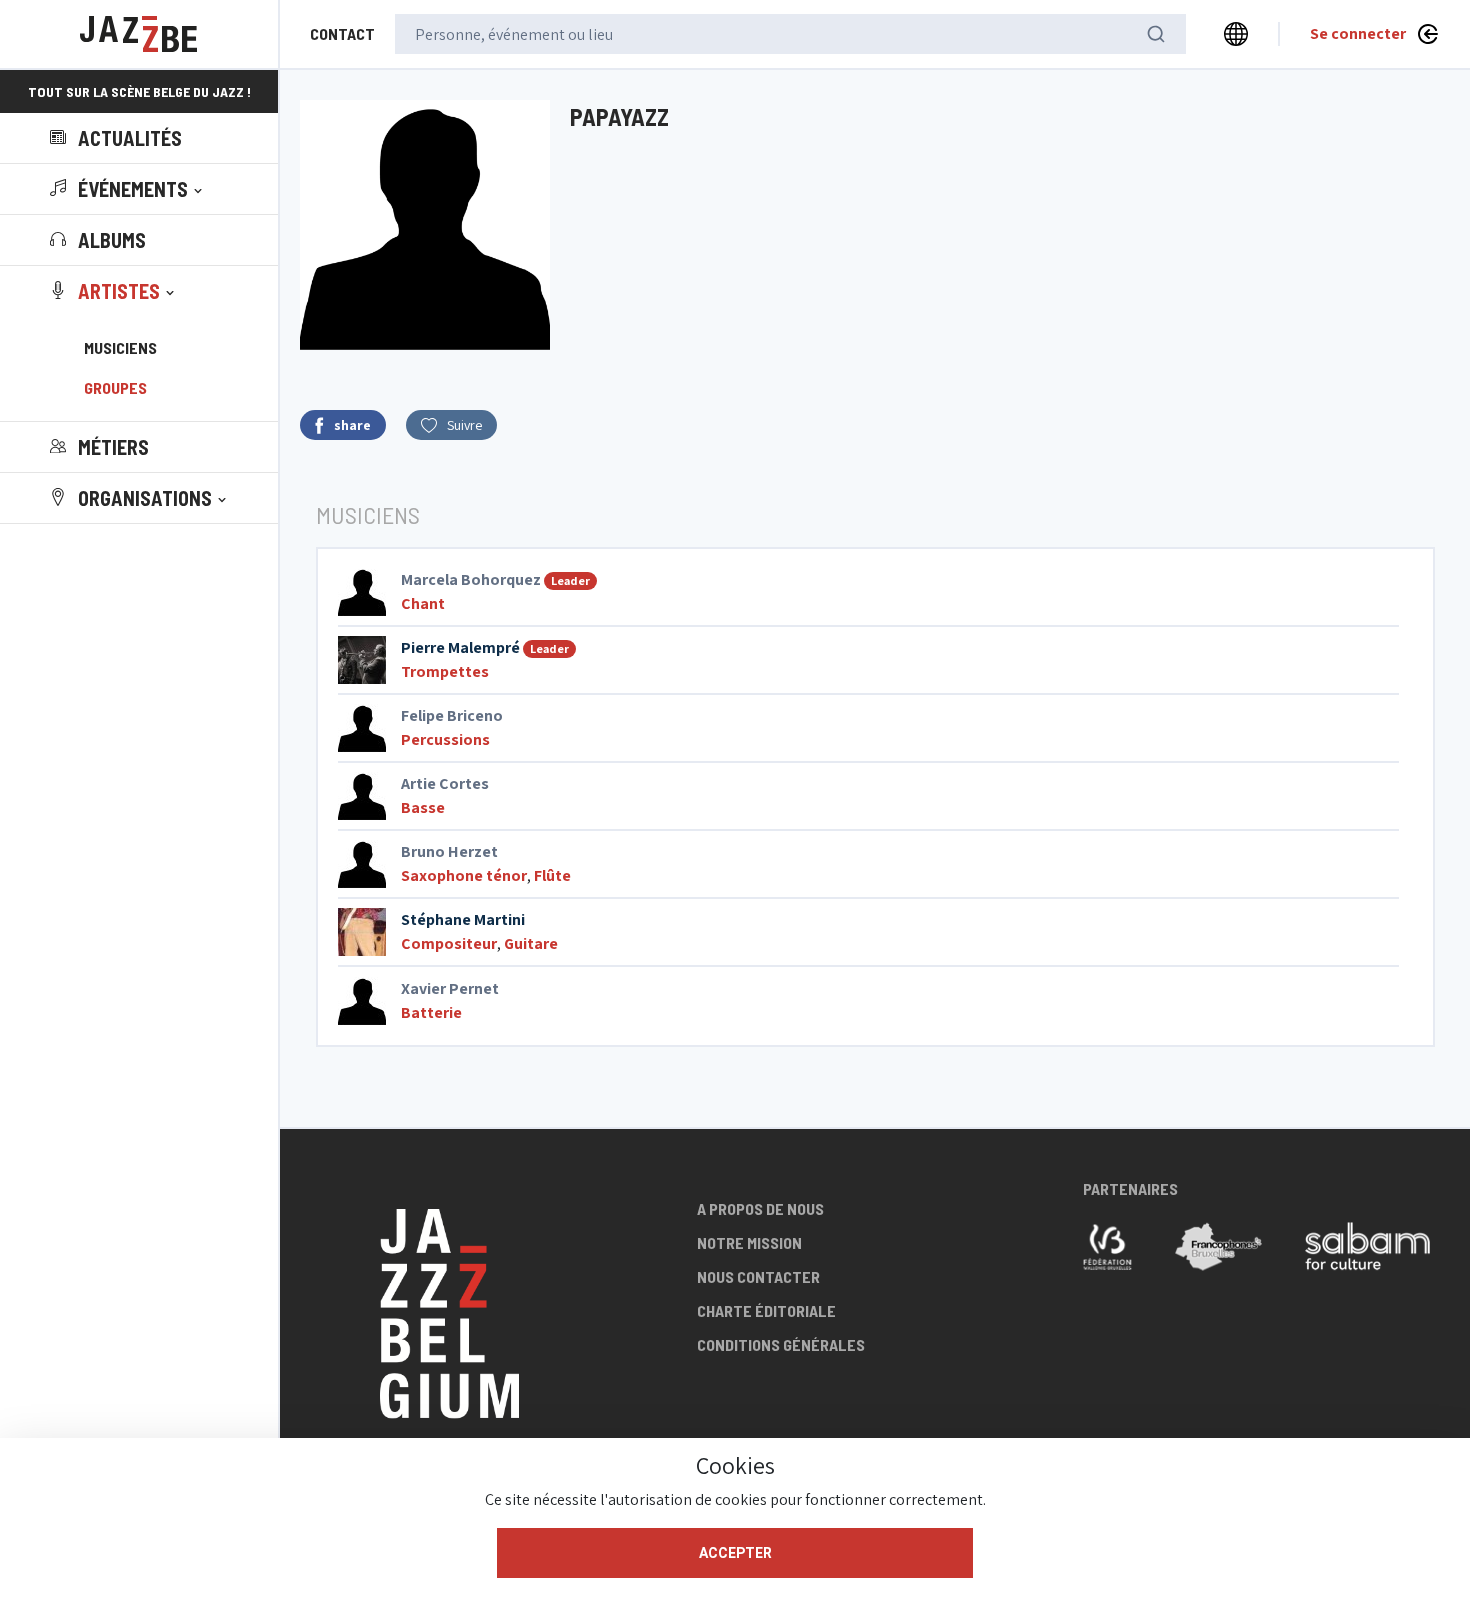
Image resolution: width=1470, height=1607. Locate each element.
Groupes (115, 387)
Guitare (531, 943)
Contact (342, 33)
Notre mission (749, 1242)
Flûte (552, 875)
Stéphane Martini (463, 919)
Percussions (445, 739)
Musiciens (120, 347)
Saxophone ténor (464, 875)
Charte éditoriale (766, 1310)
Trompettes (445, 671)
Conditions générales (781, 1344)
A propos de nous (760, 1208)
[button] (128, 189)
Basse (423, 807)
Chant (423, 603)
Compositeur (449, 943)
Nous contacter (758, 1276)
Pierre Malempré (460, 647)
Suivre (464, 425)
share (352, 425)
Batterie (431, 1012)
